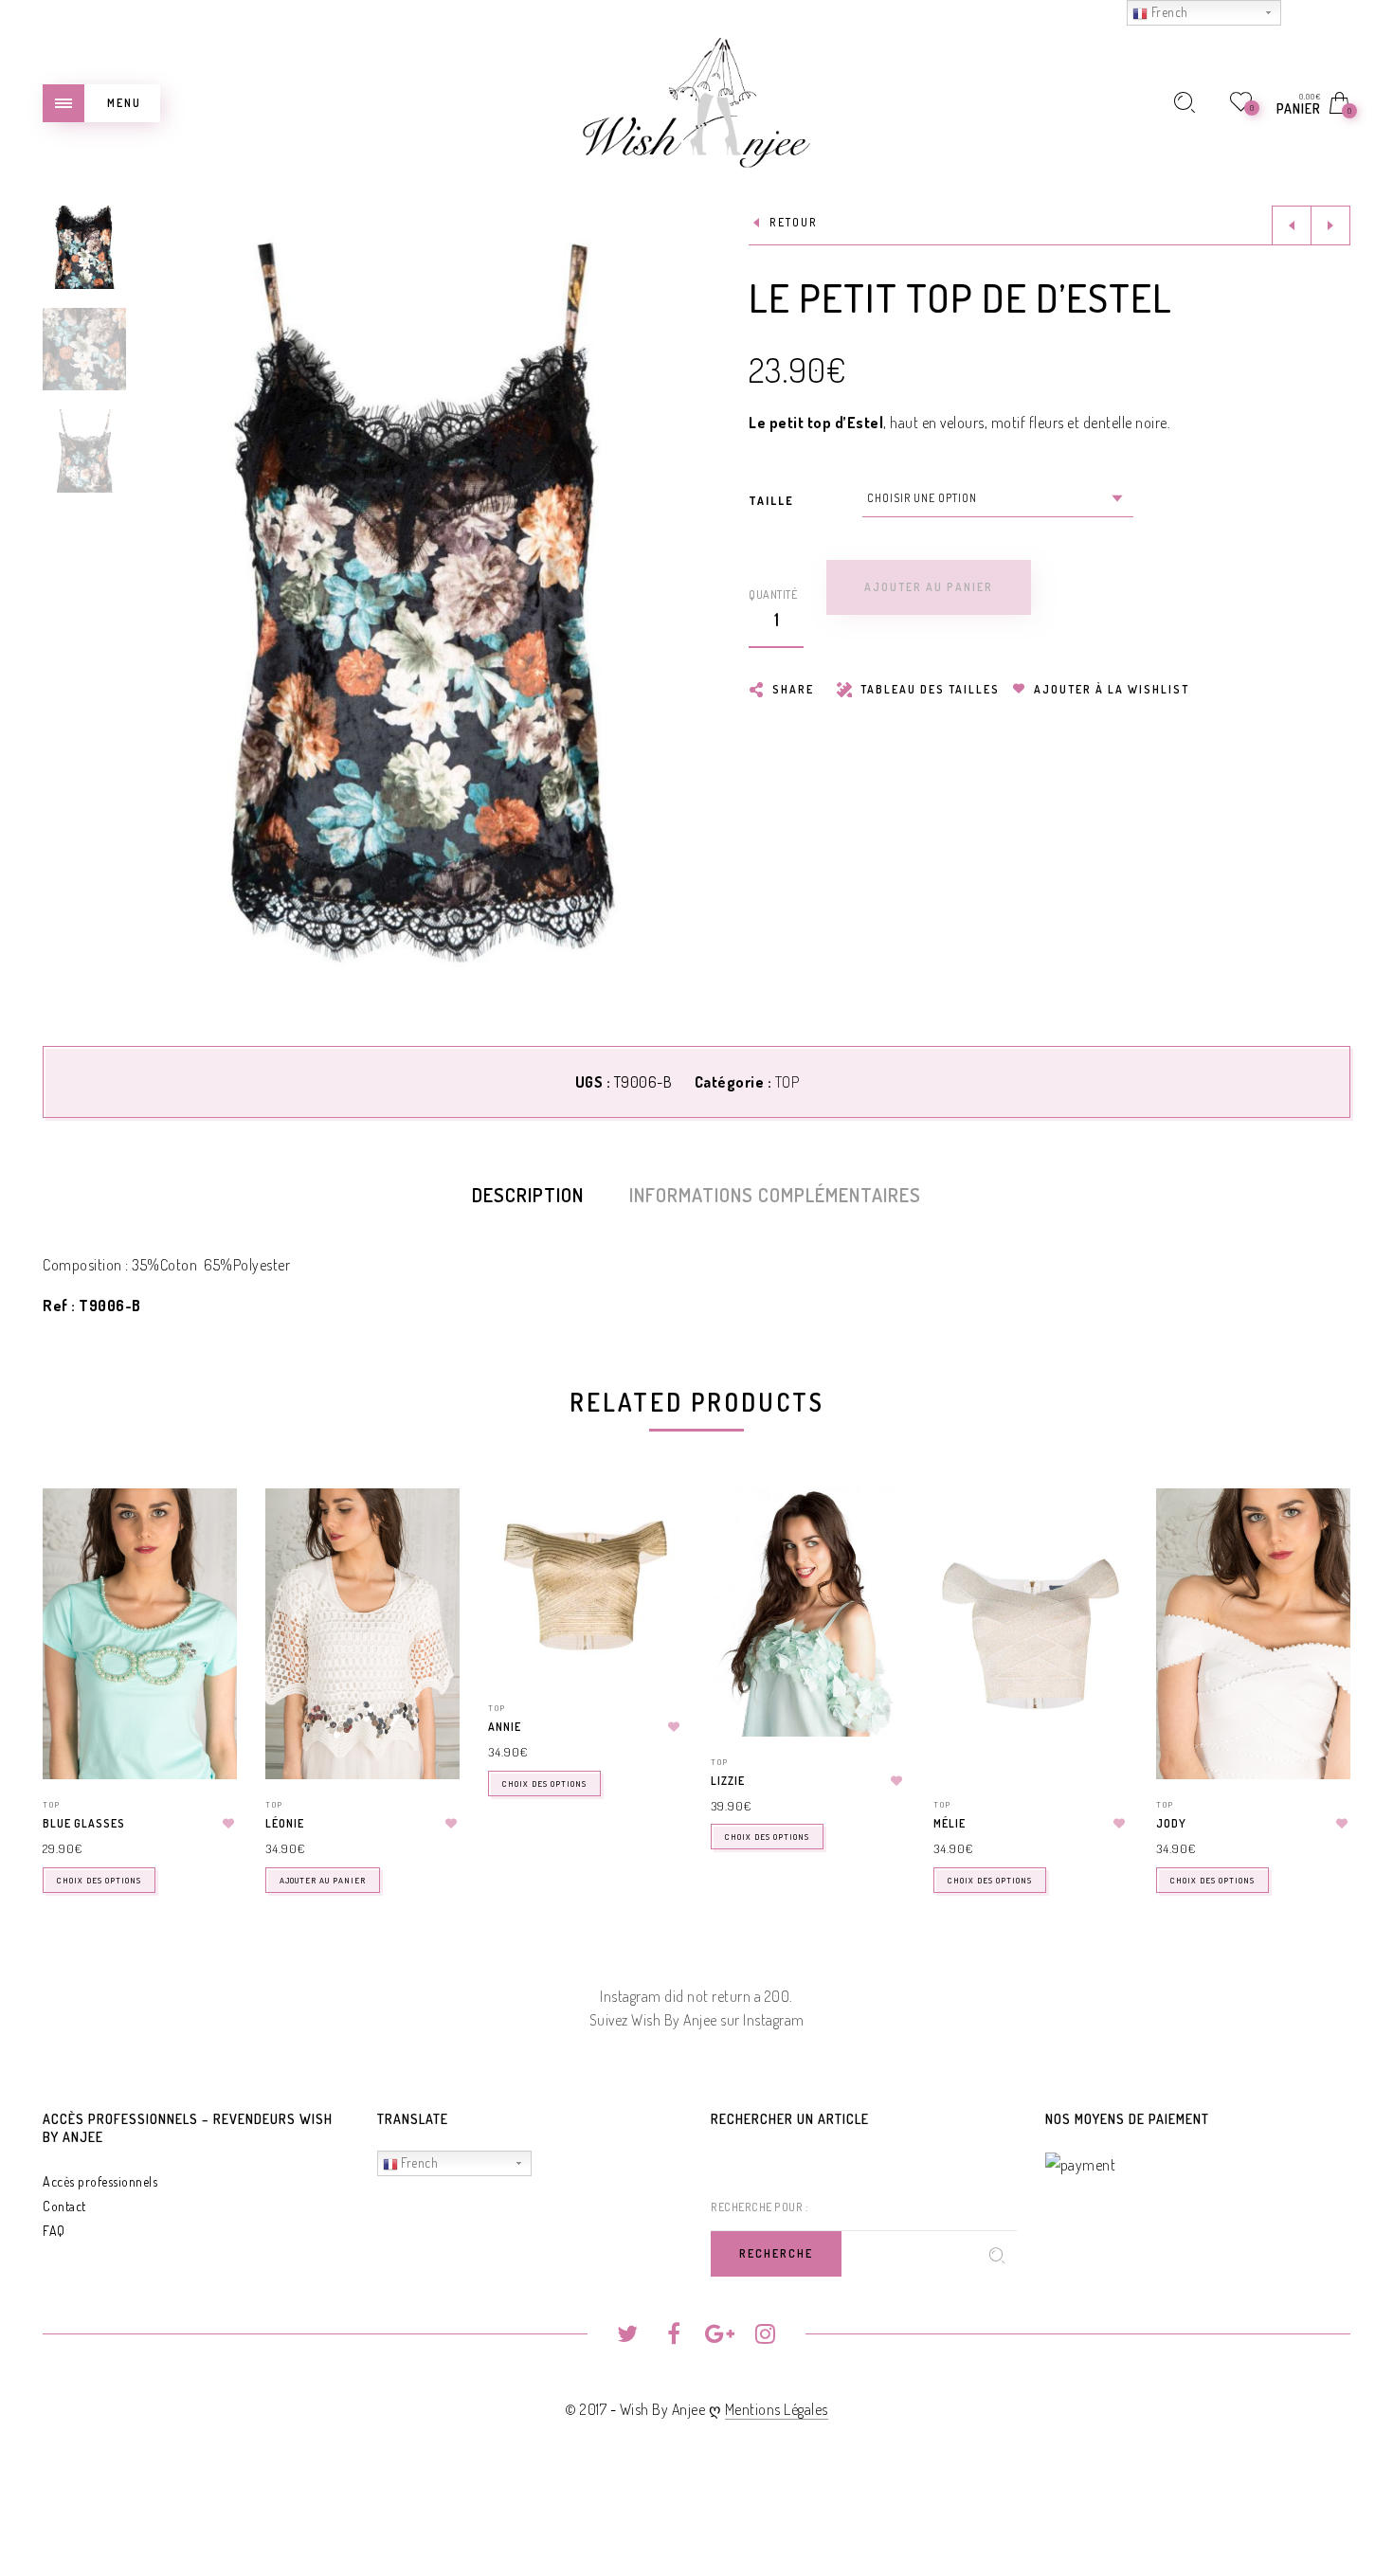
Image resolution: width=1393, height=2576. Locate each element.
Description (528, 1195)
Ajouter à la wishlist (1110, 689)
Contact (64, 2206)
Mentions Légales (777, 2409)
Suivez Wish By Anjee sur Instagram (697, 2020)
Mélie (950, 1823)
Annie (505, 1727)
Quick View (204, 1530)
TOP (787, 1082)
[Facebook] (673, 2336)
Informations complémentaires (775, 1195)
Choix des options (99, 1880)
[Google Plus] (720, 2336)
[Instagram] (765, 2336)
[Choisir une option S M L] (998, 498)
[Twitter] (628, 2336)
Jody (1171, 1823)
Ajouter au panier (323, 1880)
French (418, 2162)
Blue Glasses (84, 1823)
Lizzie (728, 1781)
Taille (771, 501)
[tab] (528, 1195)
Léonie (285, 1823)
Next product (1330, 225)
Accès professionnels (100, 2181)
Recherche (776, 2253)
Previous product (1292, 225)
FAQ (54, 2231)
